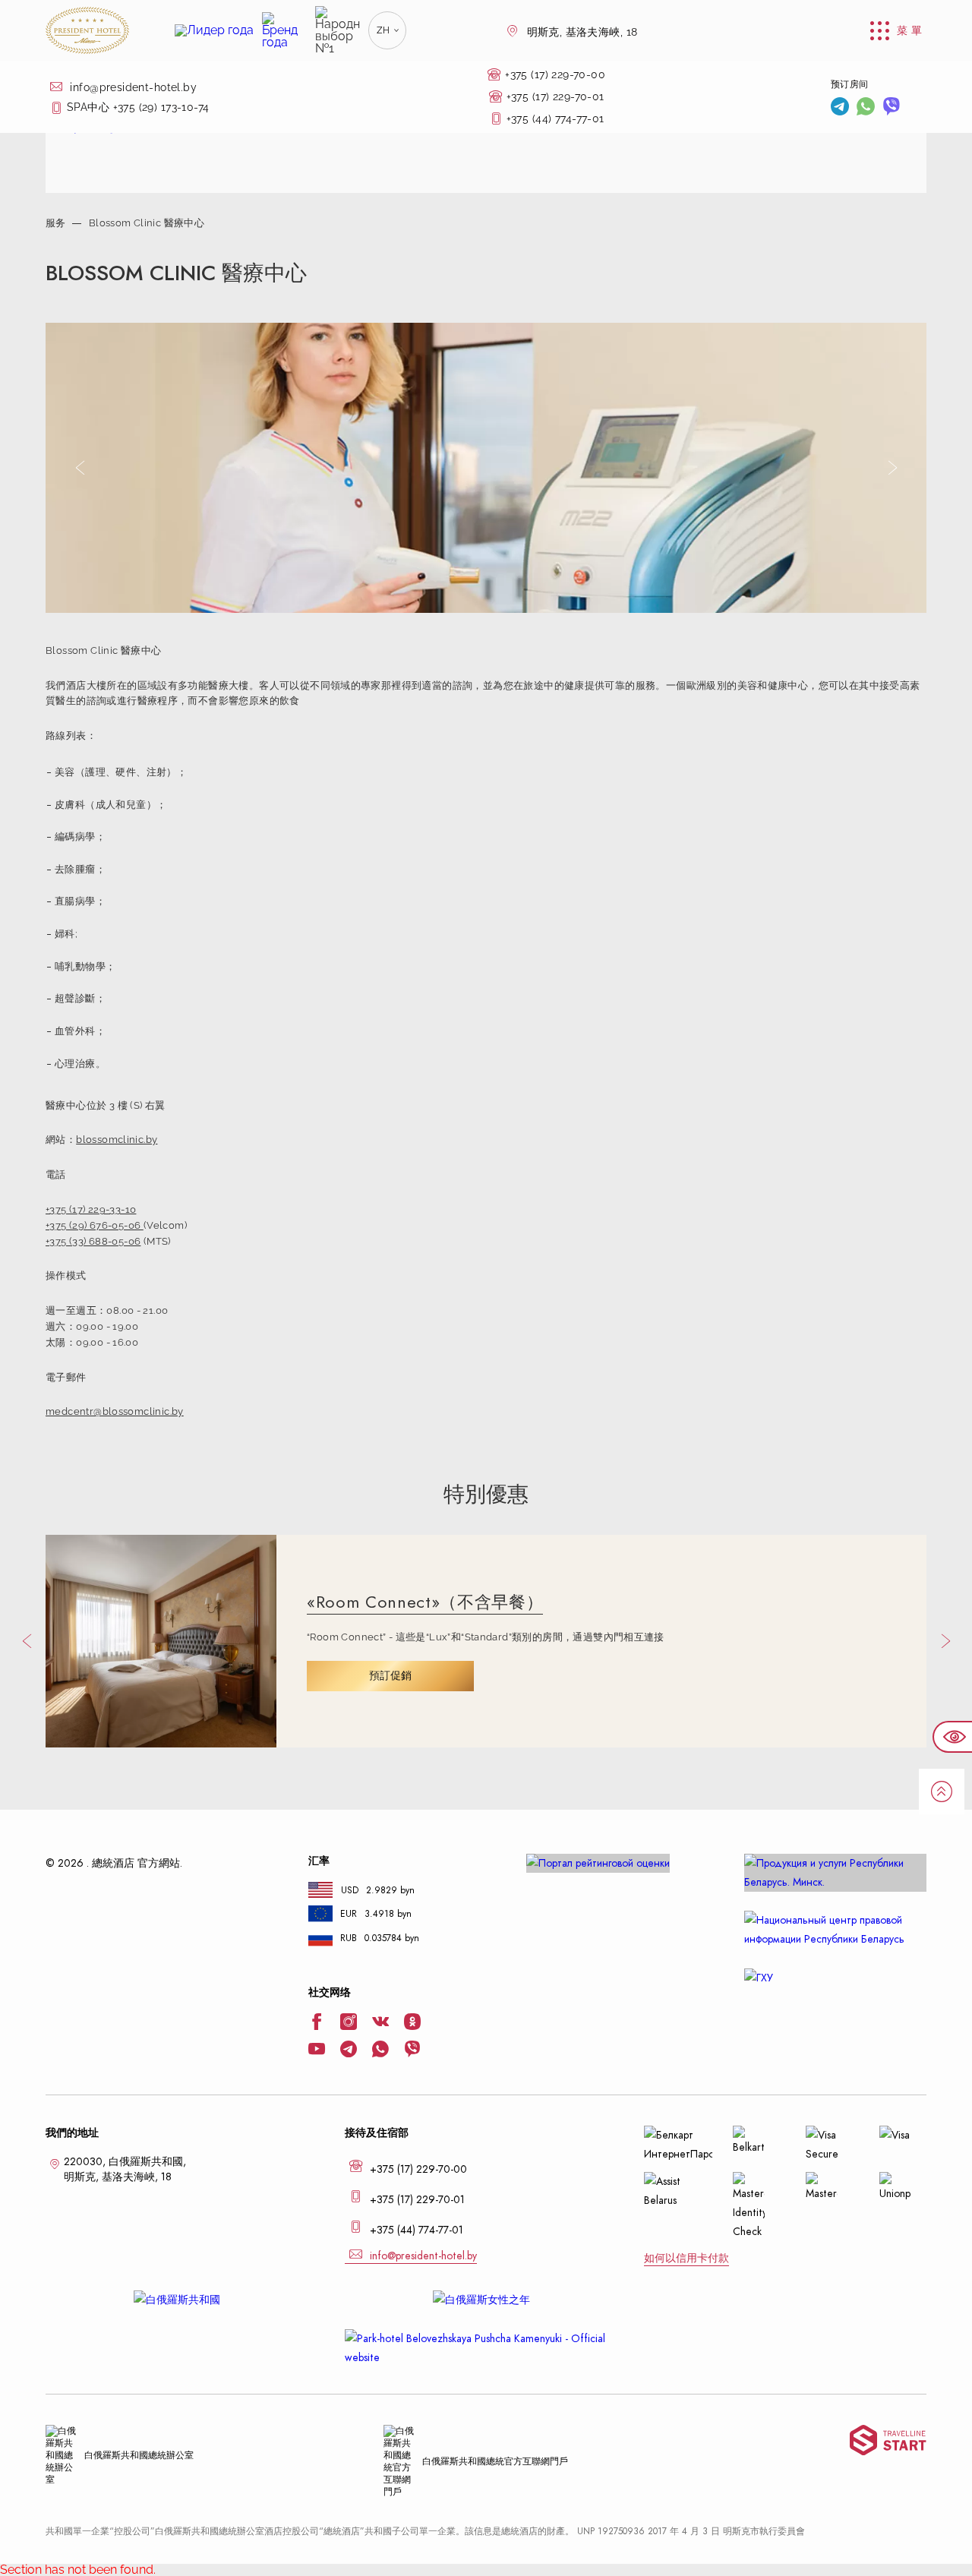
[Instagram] (349, 2023)
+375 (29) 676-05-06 (95, 1225)
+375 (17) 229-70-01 (555, 96)
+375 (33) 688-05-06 (93, 1241)
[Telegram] (840, 108)
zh (383, 30)
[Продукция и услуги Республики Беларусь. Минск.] (835, 1873)
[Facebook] (317, 2023)
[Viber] (892, 108)
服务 (56, 223)
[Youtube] (317, 2050)
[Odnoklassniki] (412, 2023)
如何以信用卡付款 (686, 2258)
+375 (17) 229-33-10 (91, 1209)
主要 (55, 82)
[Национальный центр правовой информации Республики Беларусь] (835, 1930)
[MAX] (917, 108)
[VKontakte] (380, 2023)
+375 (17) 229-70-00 (555, 74)
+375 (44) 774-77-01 (555, 118)
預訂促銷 (390, 1676)
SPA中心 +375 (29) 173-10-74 (138, 107)
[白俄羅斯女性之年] (486, 2300)
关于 (55, 120)
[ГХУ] (835, 1978)
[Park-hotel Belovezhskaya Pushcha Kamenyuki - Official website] (486, 2348)
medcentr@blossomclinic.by (115, 1411)
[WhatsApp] (866, 108)
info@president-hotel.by (132, 87)
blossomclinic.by (117, 1140)
